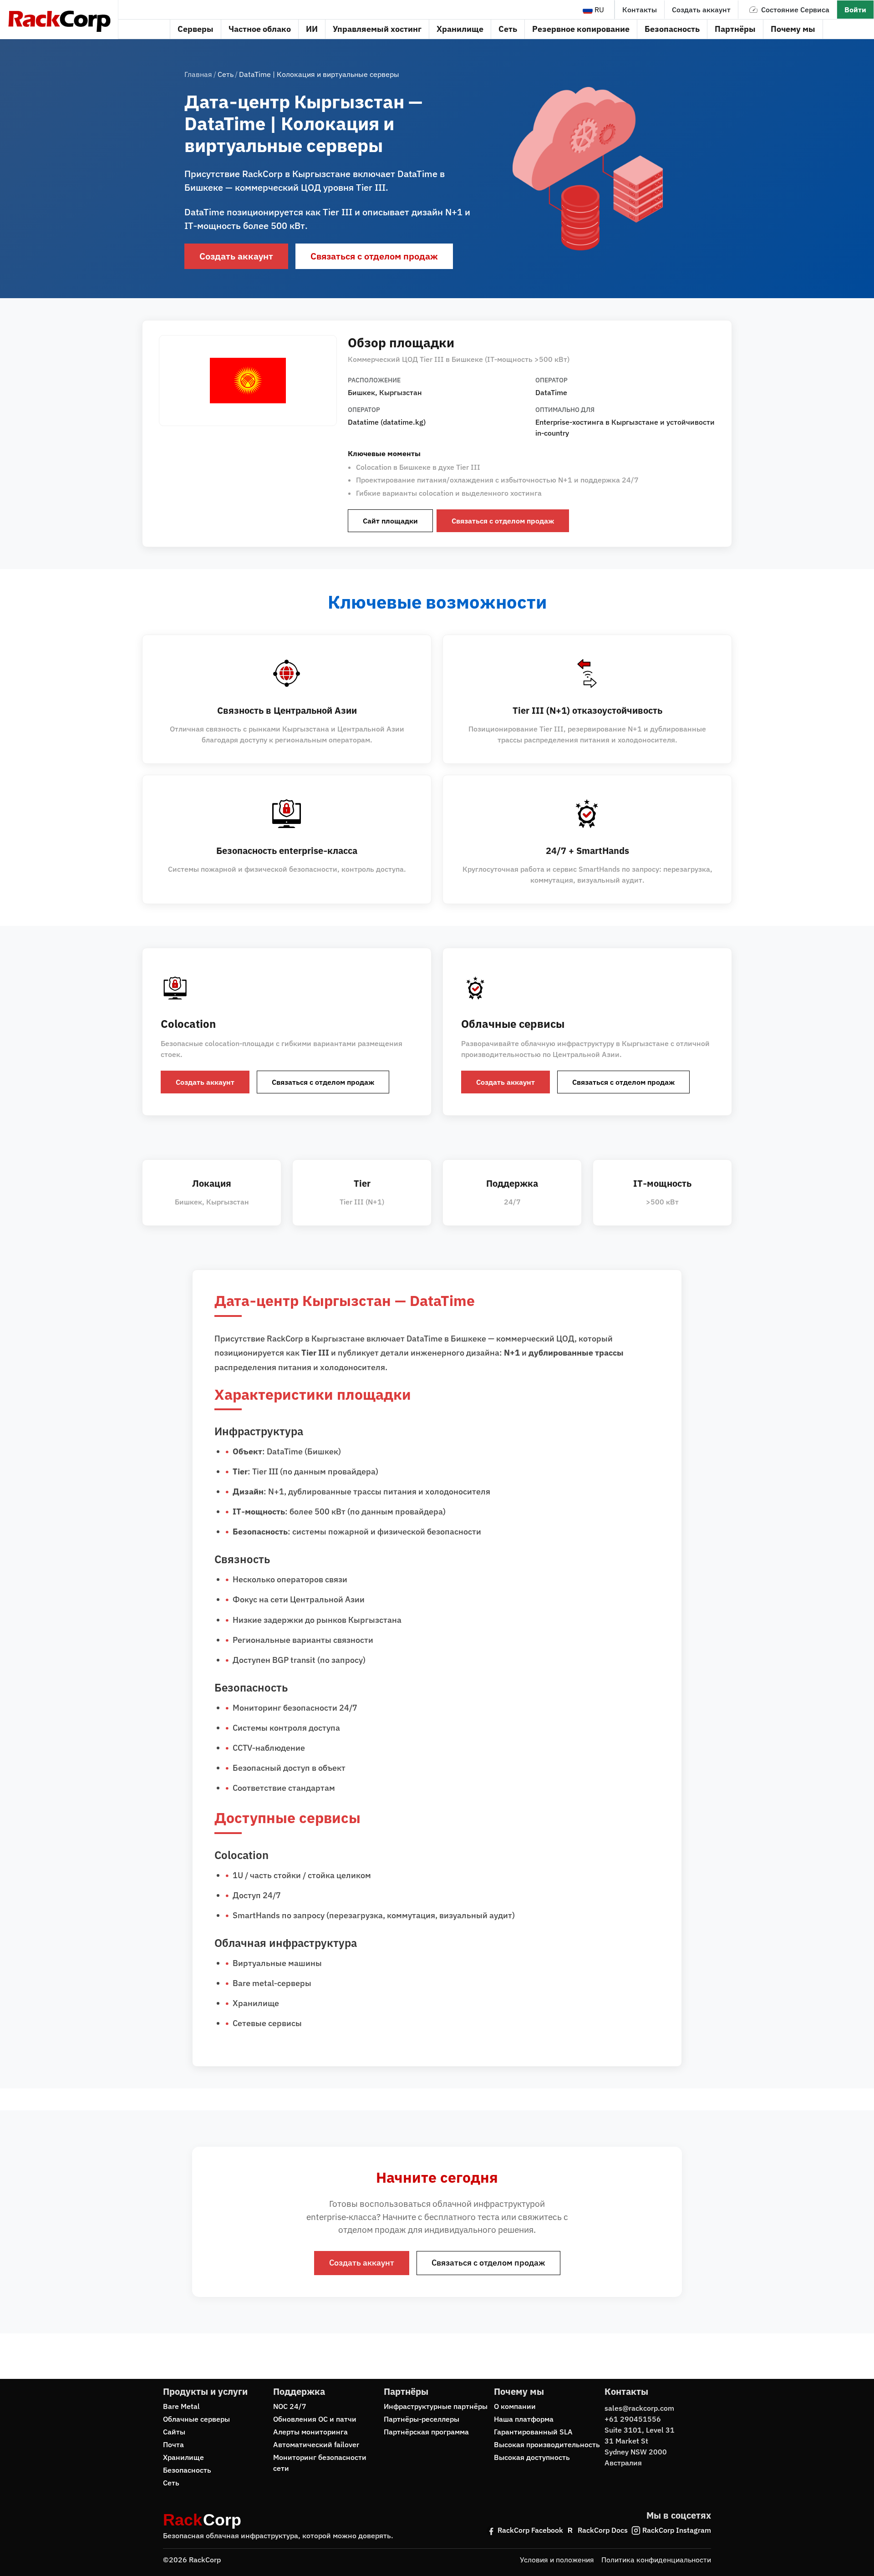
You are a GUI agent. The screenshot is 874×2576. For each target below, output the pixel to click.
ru (598, 10)
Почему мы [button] (793, 29)
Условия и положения (557, 2560)
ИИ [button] (312, 29)
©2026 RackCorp (192, 2560)
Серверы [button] (196, 29)
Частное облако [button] (260, 29)
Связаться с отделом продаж (374, 256)
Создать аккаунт (701, 10)
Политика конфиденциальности (656, 2560)
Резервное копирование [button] (581, 29)
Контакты (640, 10)
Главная (198, 74)
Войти (855, 10)
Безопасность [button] (672, 29)
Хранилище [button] (460, 29)
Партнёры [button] (735, 29)
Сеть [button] (508, 29)
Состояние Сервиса (795, 10)
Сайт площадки (390, 521)
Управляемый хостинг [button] (377, 29)
